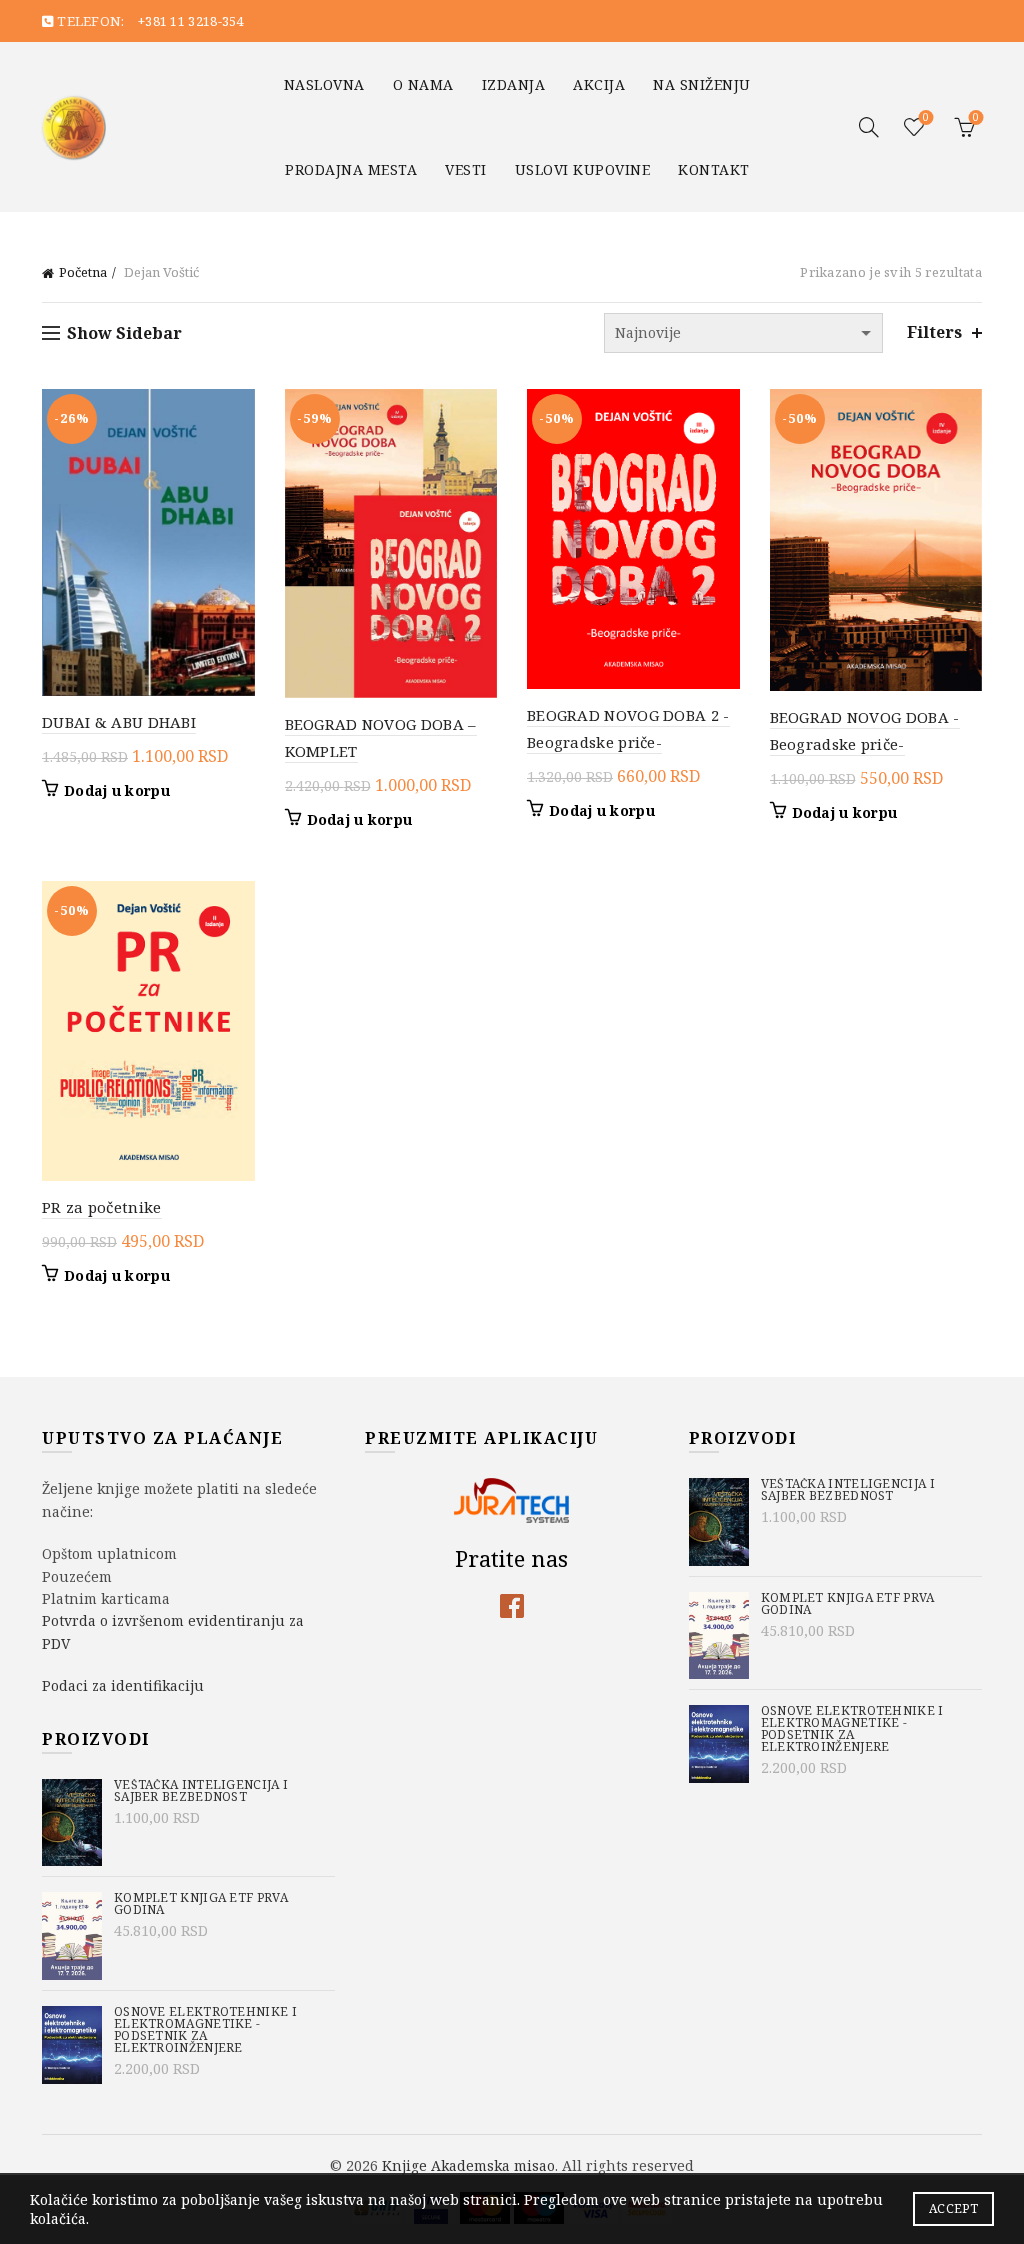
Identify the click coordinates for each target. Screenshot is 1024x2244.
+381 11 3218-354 (191, 21)
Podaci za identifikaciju (123, 1685)
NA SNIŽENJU (702, 84)
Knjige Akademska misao (468, 2165)
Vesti (466, 169)
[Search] (869, 127)
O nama (423, 84)
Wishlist (926, 118)
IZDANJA (514, 84)
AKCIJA (599, 84)
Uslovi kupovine (583, 169)
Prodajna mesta (351, 169)
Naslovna (324, 84)
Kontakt (714, 169)
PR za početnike (102, 1207)
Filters (934, 332)
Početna (83, 272)
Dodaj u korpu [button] (117, 791)
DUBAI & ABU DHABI (119, 722)
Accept (953, 2208)
